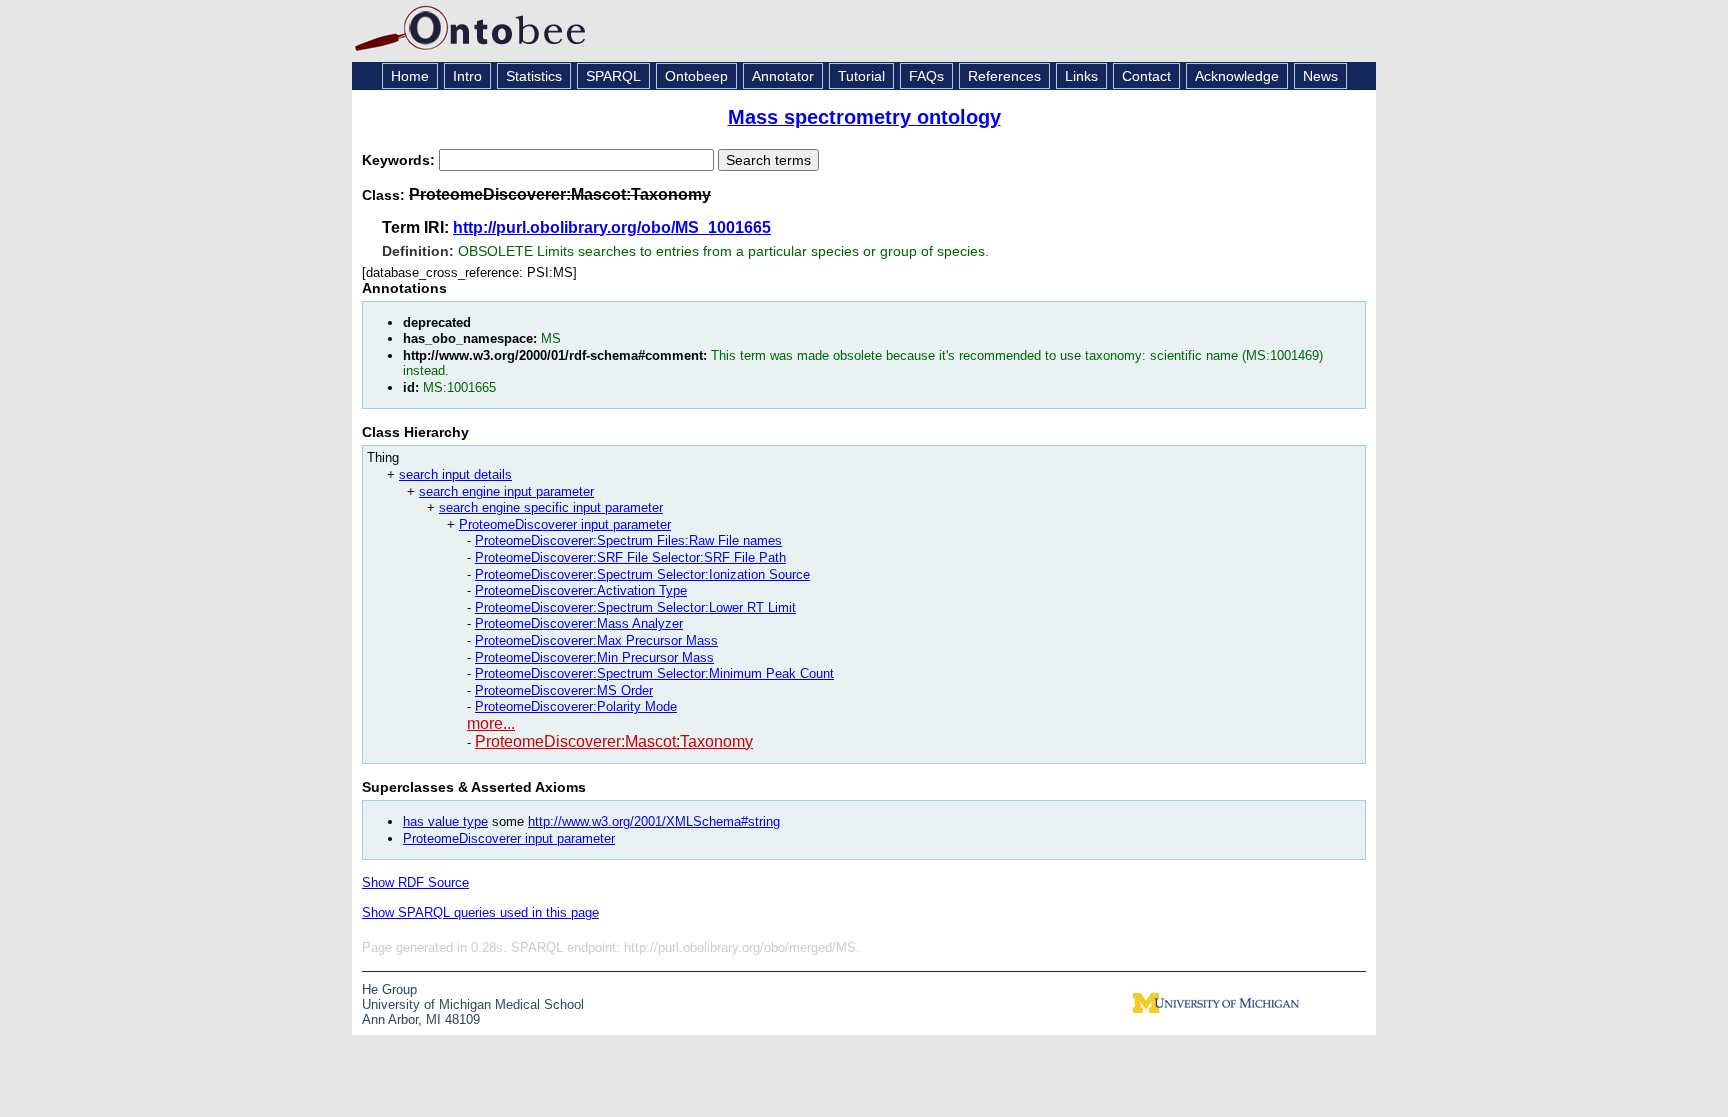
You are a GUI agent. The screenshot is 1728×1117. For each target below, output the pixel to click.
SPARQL (613, 76)
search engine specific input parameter (551, 507)
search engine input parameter (506, 491)
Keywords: (400, 160)
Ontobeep (696, 76)
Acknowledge (1237, 76)
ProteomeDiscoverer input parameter (565, 524)
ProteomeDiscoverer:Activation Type (581, 590)
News (1320, 76)
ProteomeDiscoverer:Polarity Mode (576, 706)
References (1004, 76)
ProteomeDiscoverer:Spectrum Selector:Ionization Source (642, 574)
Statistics (534, 76)
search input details (455, 474)
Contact (1146, 76)
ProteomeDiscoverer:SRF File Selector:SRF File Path (630, 557)
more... (491, 723)
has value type (445, 821)
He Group (389, 989)
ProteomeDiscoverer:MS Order (564, 690)
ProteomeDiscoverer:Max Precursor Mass (596, 640)
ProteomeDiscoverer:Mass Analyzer (579, 623)
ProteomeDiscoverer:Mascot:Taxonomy (614, 741)
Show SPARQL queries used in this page (480, 912)
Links (1081, 76)
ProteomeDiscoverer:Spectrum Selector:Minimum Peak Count (654, 673)
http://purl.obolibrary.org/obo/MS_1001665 (612, 227)
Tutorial (861, 76)
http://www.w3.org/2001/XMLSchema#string (654, 821)
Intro (467, 76)
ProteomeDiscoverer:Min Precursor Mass (594, 657)
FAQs (926, 76)
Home (410, 76)
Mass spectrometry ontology (864, 117)
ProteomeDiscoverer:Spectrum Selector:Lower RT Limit (635, 607)
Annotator (783, 76)
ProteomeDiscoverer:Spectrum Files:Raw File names (628, 540)
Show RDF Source (415, 882)
